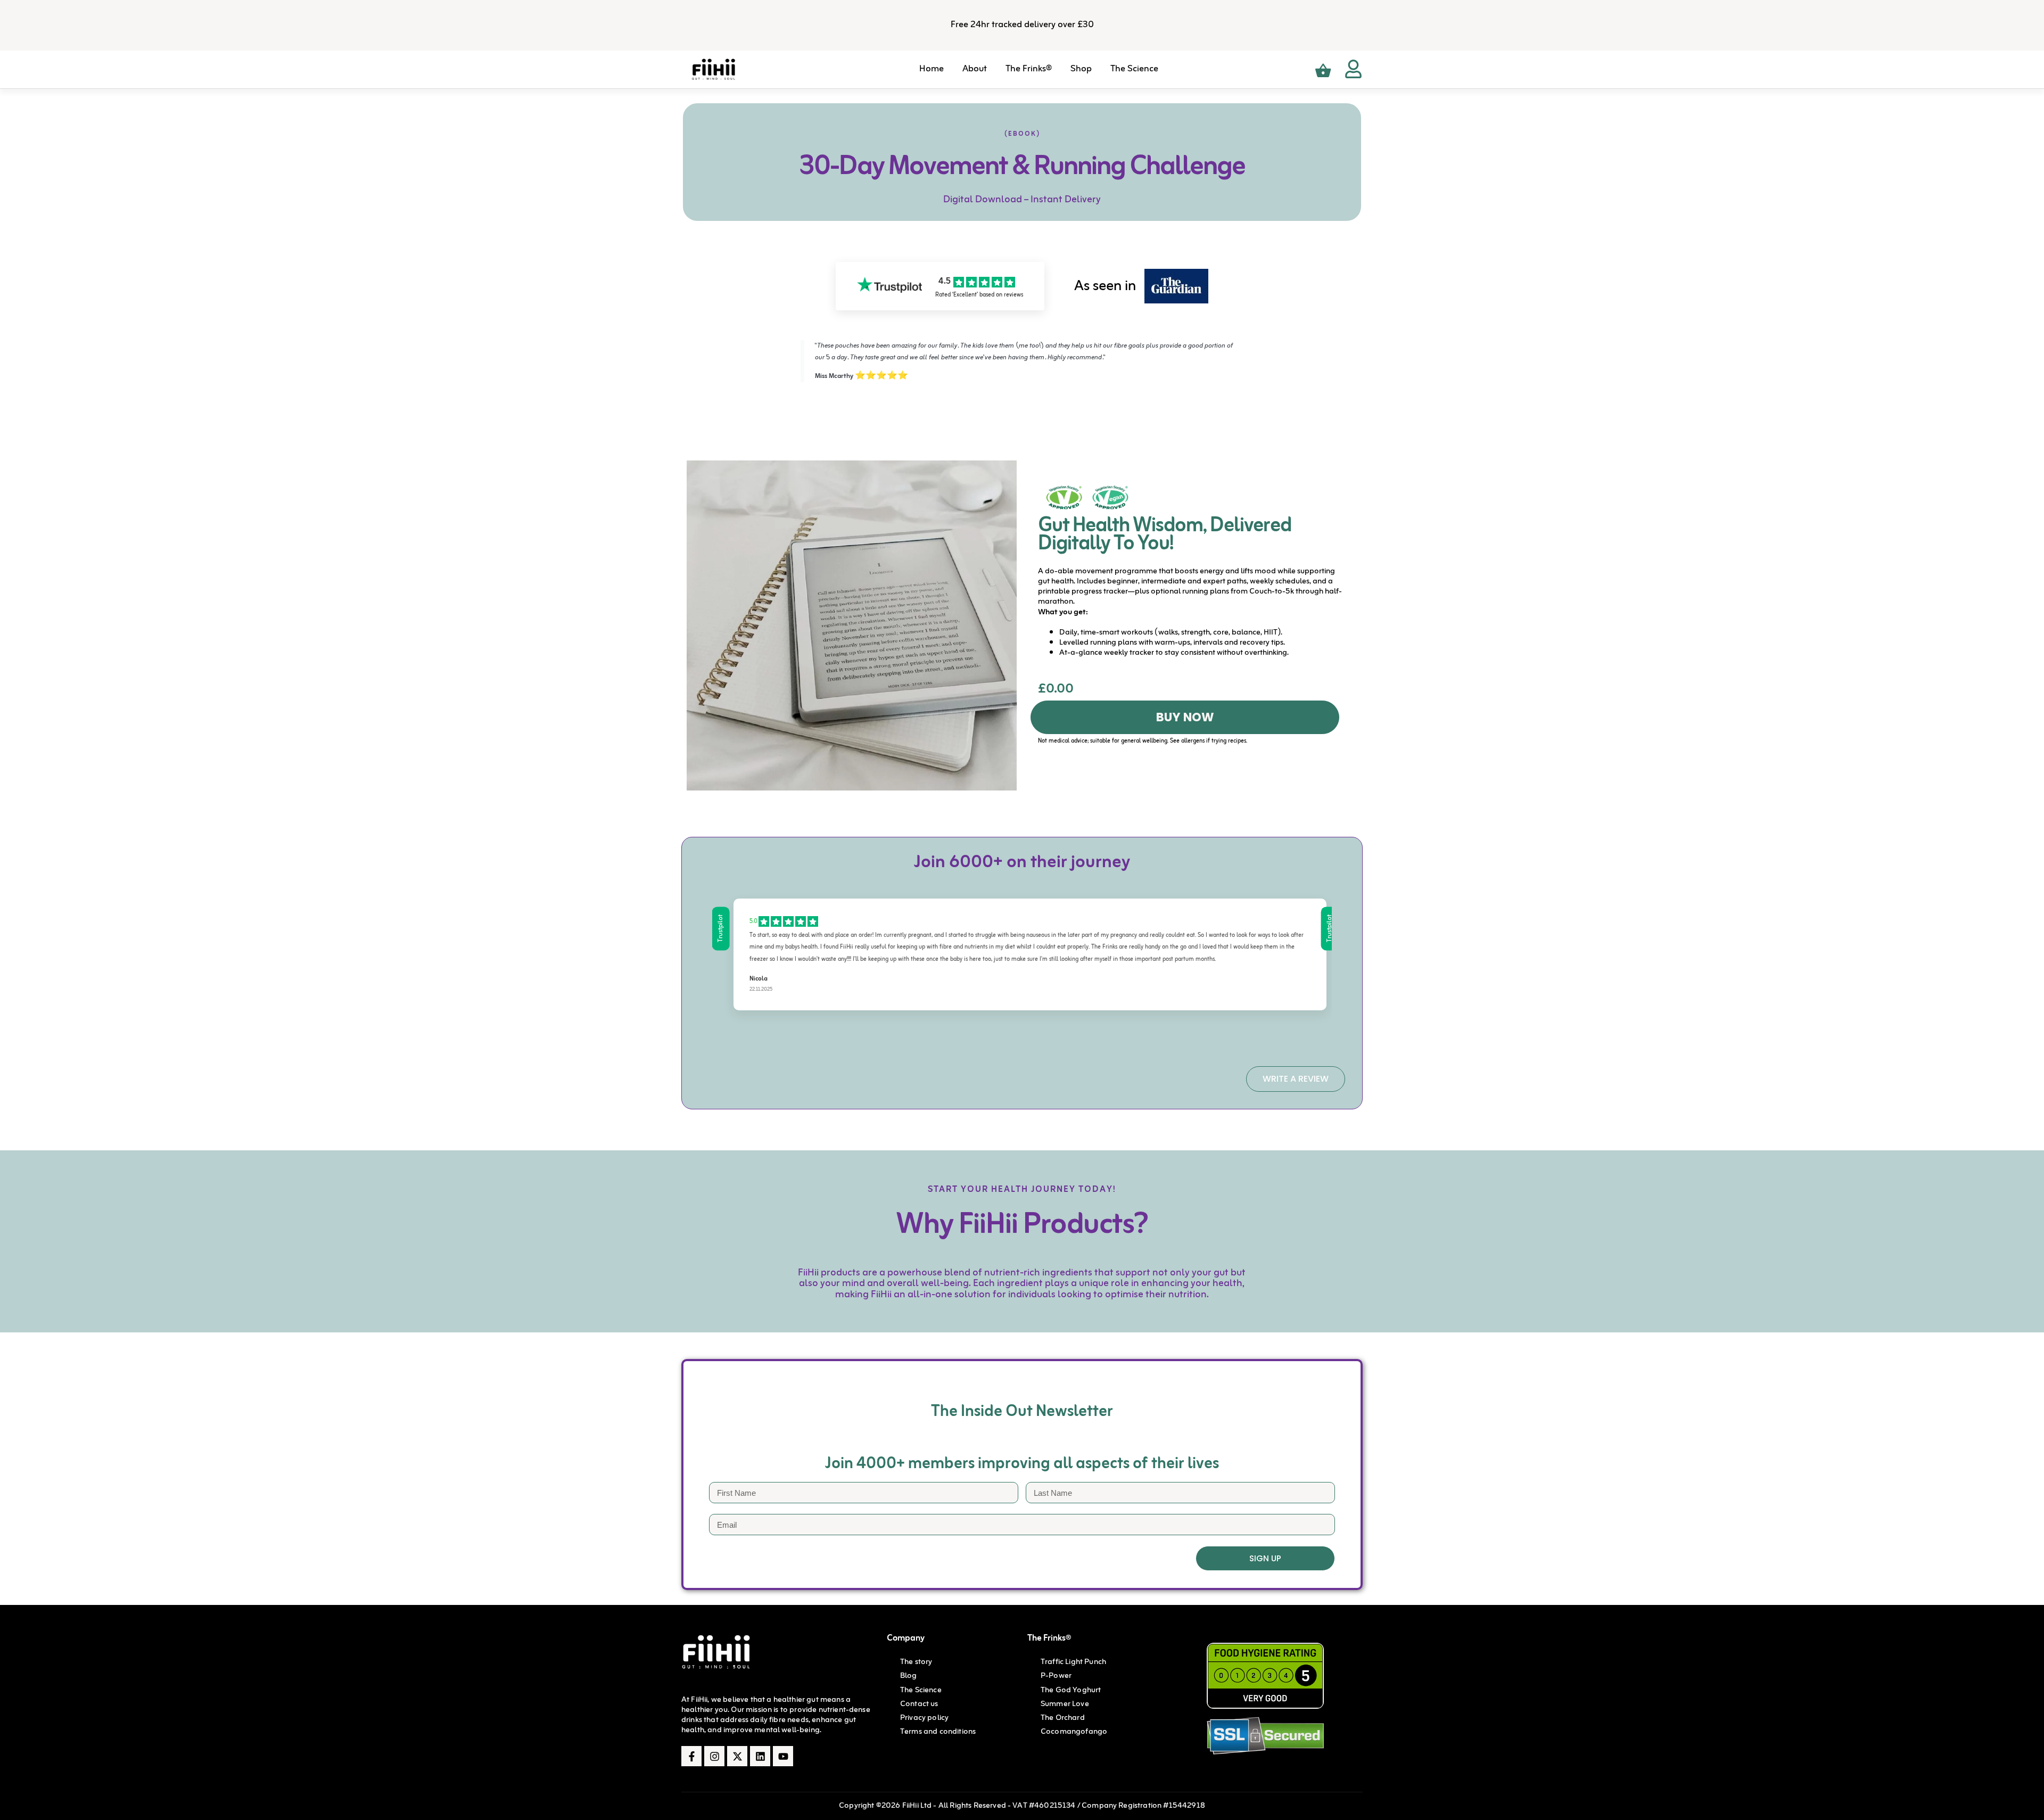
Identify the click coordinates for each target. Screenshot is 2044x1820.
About (975, 69)
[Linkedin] (760, 1756)
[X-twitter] (737, 1756)
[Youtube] (783, 1756)
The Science (1134, 69)
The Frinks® (1029, 69)
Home (932, 69)
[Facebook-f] (691, 1756)
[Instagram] (714, 1756)
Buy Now (1185, 717)
